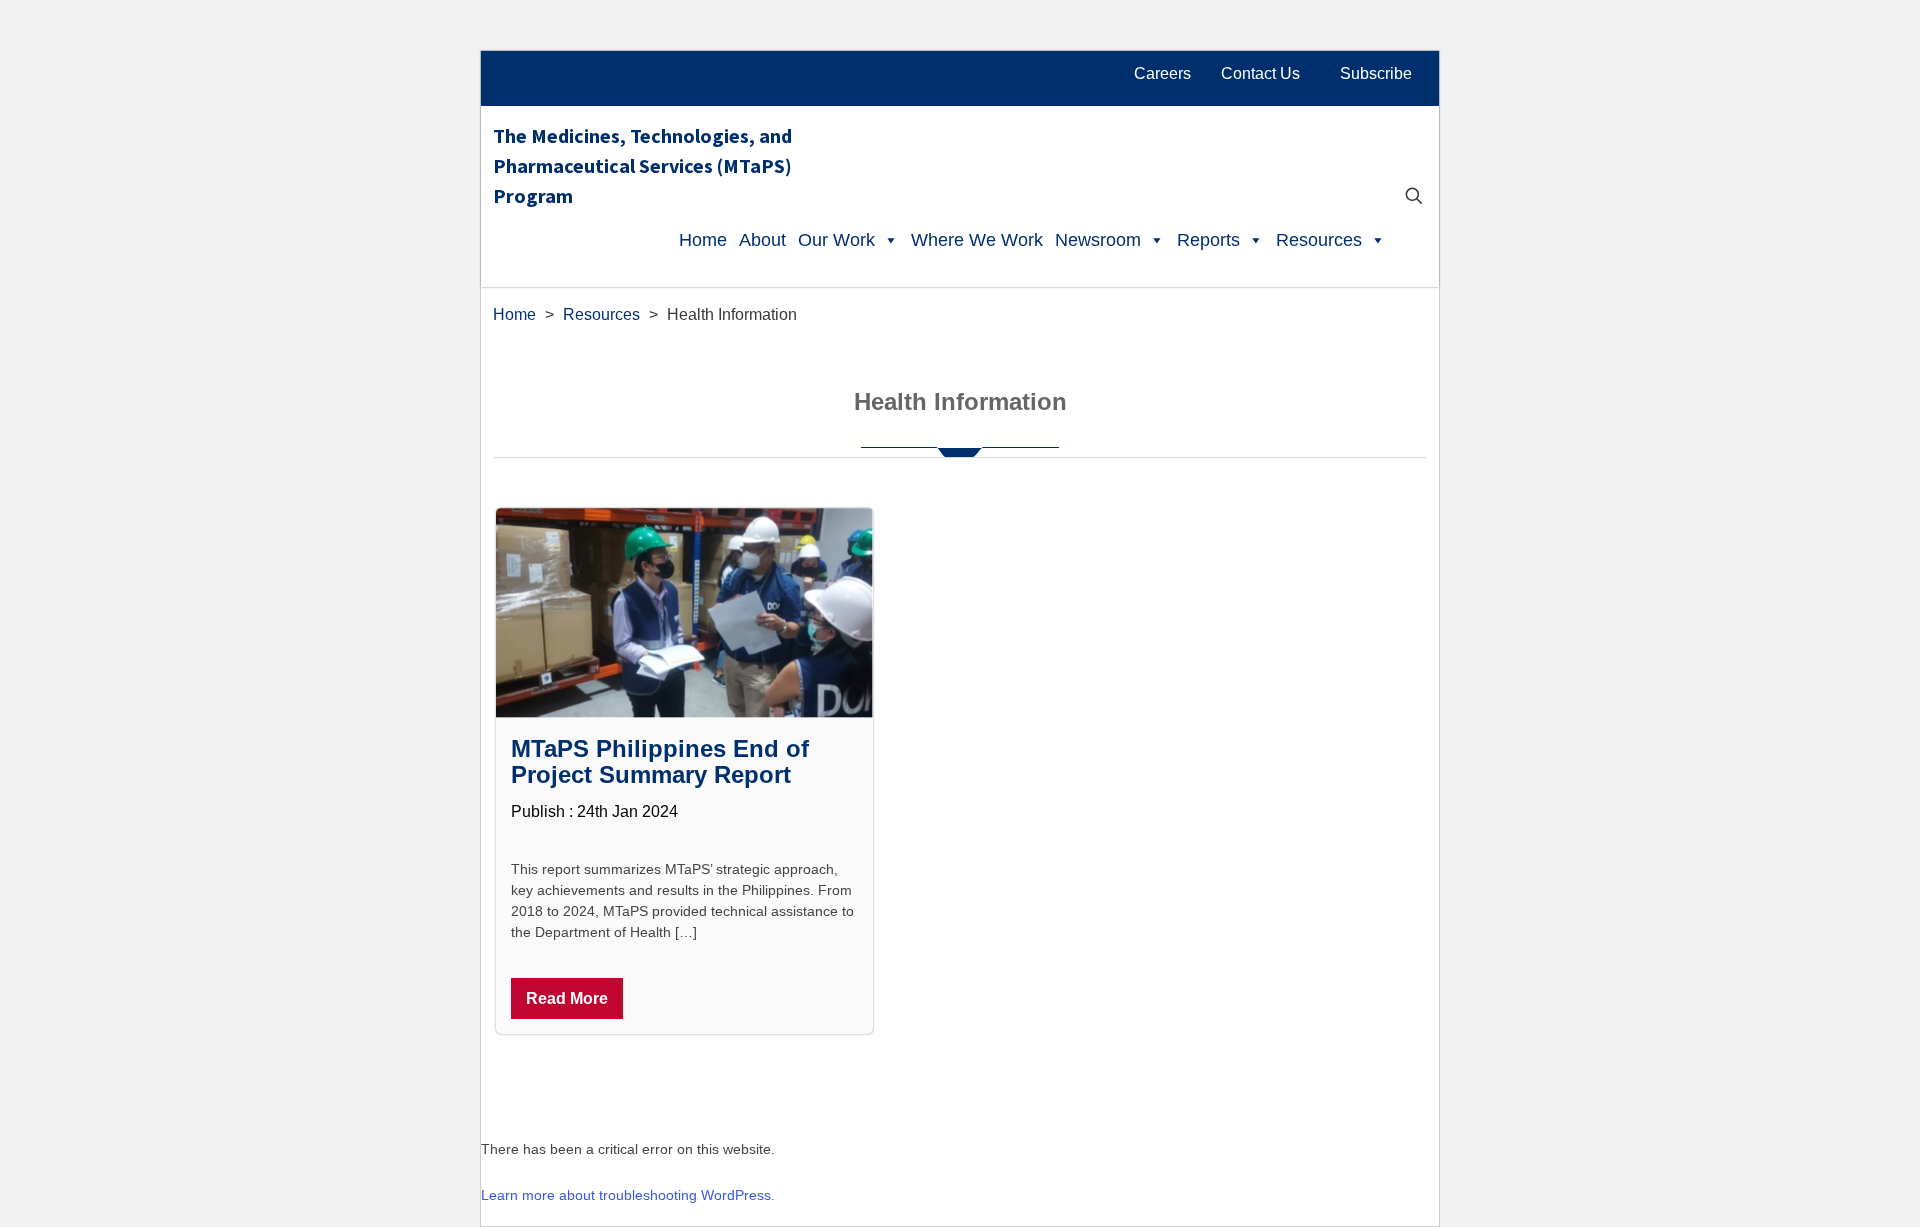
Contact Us (1260, 73)
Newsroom (1098, 240)
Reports (1208, 240)
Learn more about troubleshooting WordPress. (628, 1195)
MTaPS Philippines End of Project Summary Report (660, 761)
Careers (1162, 73)
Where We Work (977, 240)
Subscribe (1376, 73)
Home (703, 240)
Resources (1319, 240)
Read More (567, 998)
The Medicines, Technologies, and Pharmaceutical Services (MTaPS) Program (642, 159)
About (762, 240)
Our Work (836, 240)
